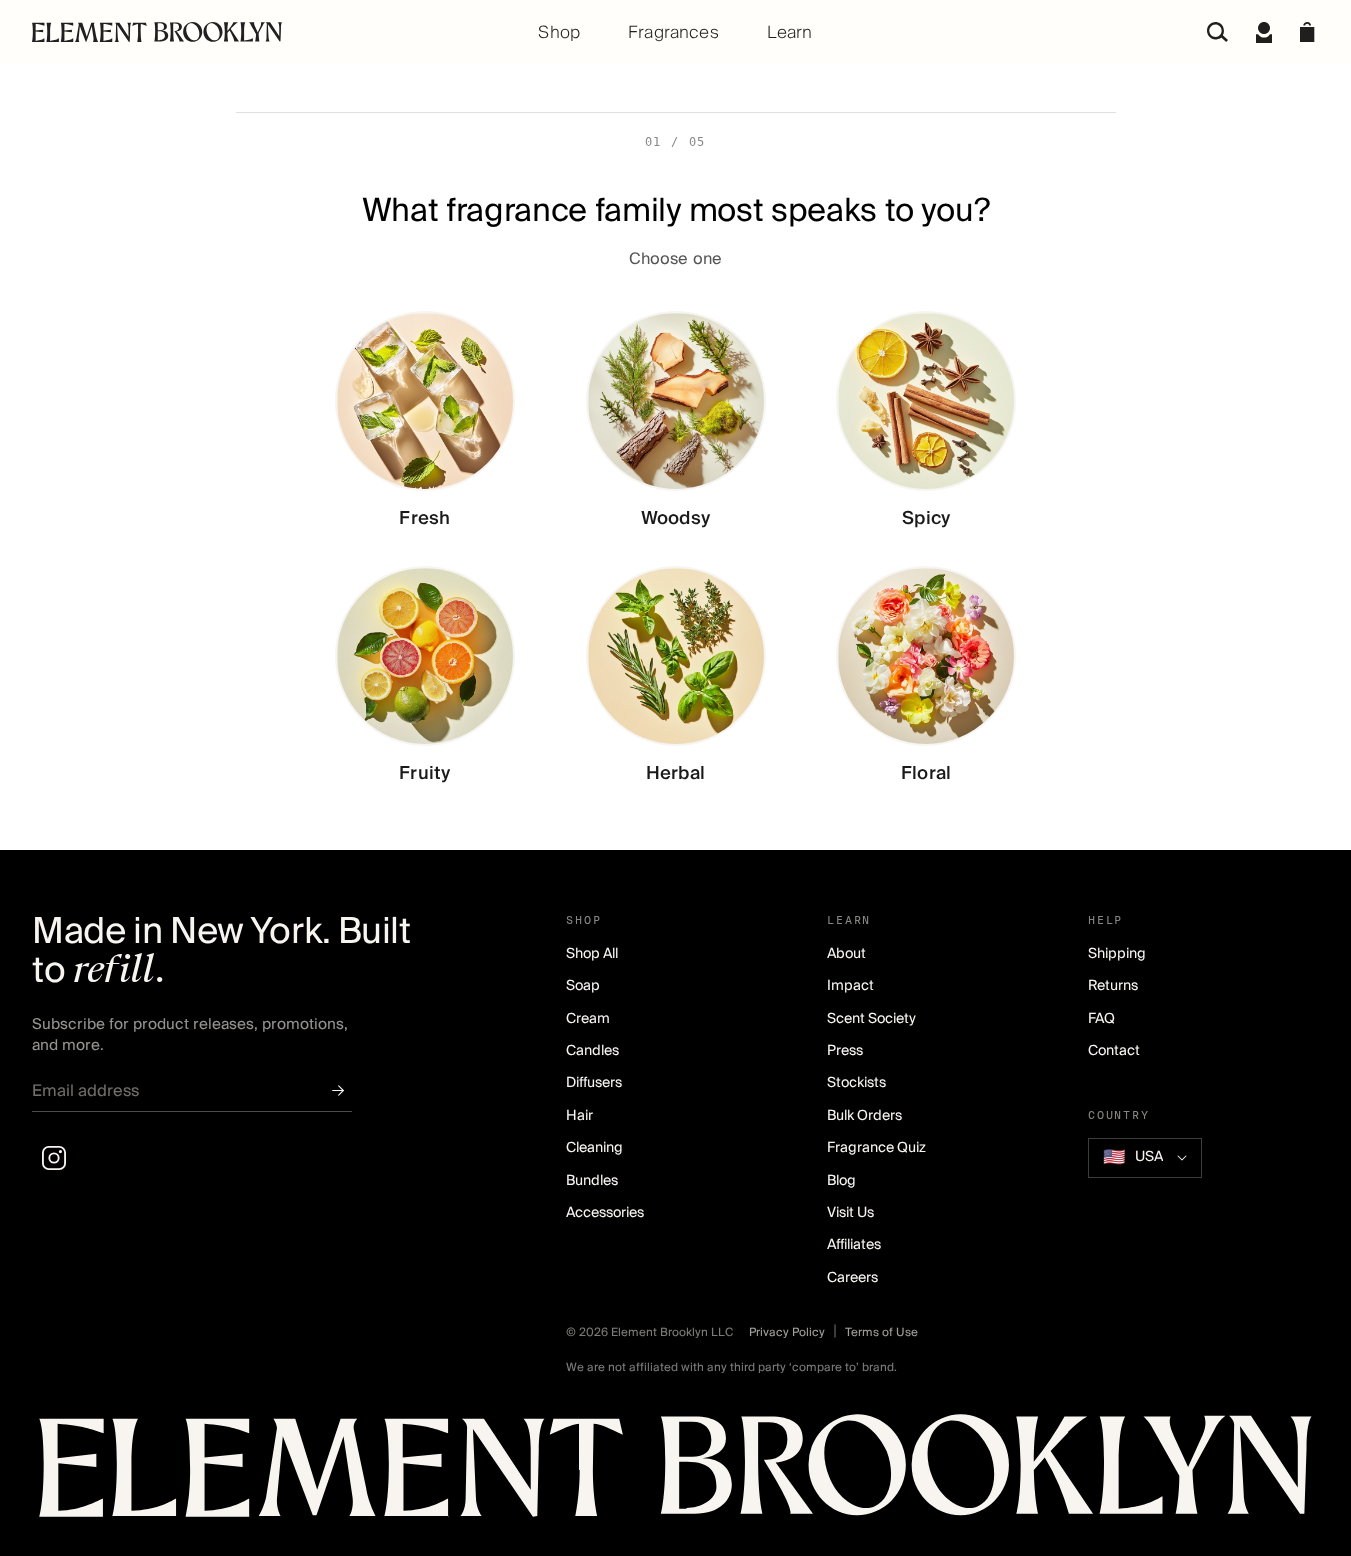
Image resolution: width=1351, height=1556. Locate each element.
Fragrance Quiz (876, 1148)
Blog (841, 1181)
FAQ (1101, 1019)
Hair (579, 1116)
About (846, 954)
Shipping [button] (1117, 954)
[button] (1307, 32)
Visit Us (850, 1213)
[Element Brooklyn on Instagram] (54, 1158)
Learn (790, 32)
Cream (588, 1019)
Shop (559, 32)
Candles (592, 1051)
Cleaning (594, 1148)
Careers (852, 1278)
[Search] (1217, 32)
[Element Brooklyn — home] (675, 1475)
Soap (583, 986)
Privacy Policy (787, 1332)
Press (845, 1051)
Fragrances (673, 32)
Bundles (592, 1181)
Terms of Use (881, 1332)
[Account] (1264, 32)
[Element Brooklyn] (246, 32)
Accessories (605, 1213)
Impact (850, 986)
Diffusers (594, 1083)
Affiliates (854, 1245)
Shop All (592, 954)
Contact (1114, 1051)
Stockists (856, 1083)
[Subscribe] (338, 1091)
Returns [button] (1113, 986)
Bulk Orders (864, 1116)
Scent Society (871, 1019)
